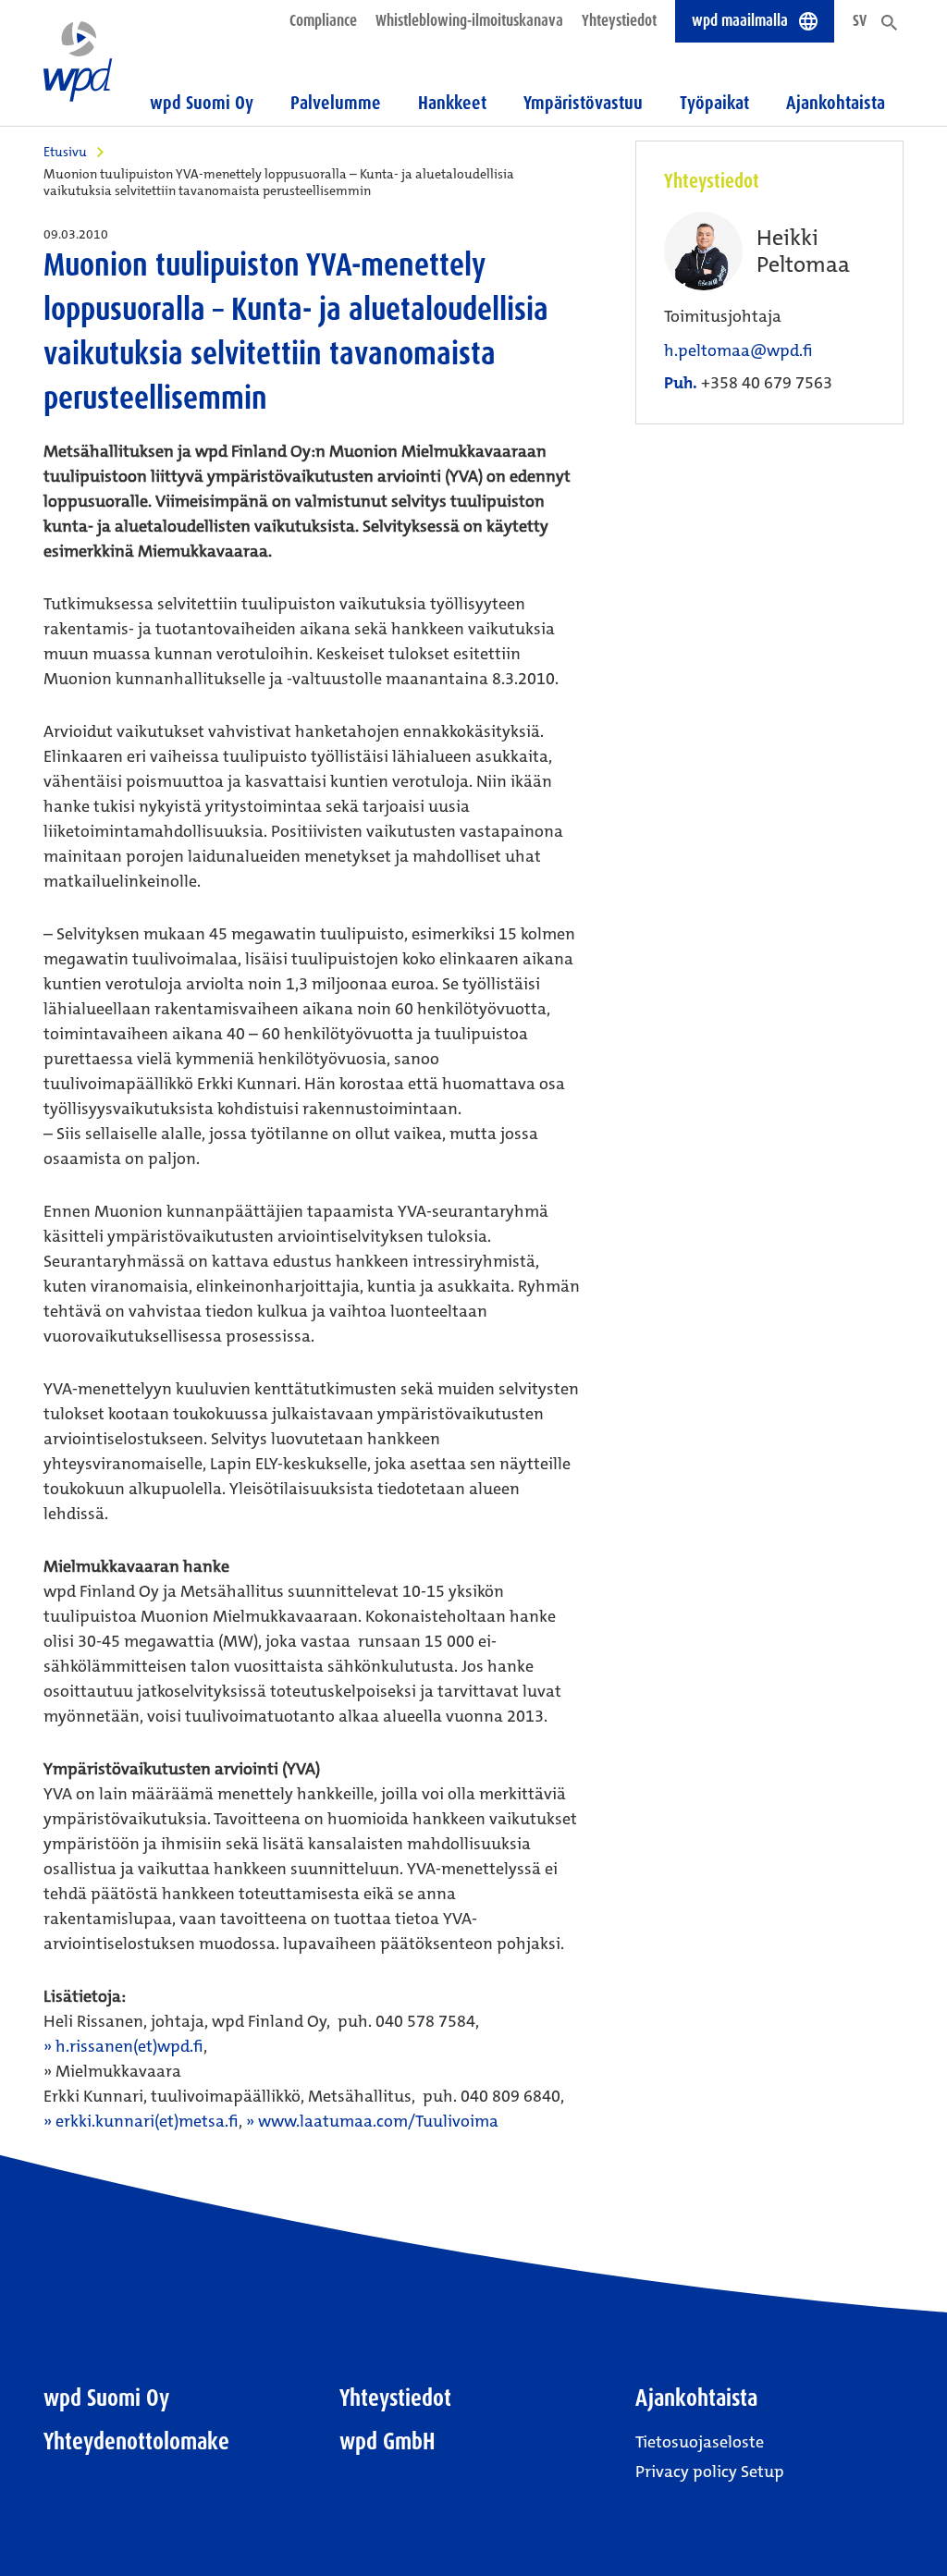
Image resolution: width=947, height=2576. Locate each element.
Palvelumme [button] (336, 103)
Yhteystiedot (619, 20)
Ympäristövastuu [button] (583, 103)
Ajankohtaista (696, 2398)
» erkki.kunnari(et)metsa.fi (141, 2121)
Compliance (323, 20)
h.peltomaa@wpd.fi (738, 351)
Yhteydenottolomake (136, 2441)
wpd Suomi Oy (106, 2398)
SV (860, 20)
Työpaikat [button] (714, 103)
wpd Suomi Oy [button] (202, 103)
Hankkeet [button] (452, 103)
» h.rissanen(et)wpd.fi (123, 2046)
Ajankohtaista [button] (836, 103)
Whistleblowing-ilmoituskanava (469, 20)
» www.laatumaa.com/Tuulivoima (372, 2121)
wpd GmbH (387, 2441)
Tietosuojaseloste (700, 2442)
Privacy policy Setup (710, 2472)
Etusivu (65, 152)
